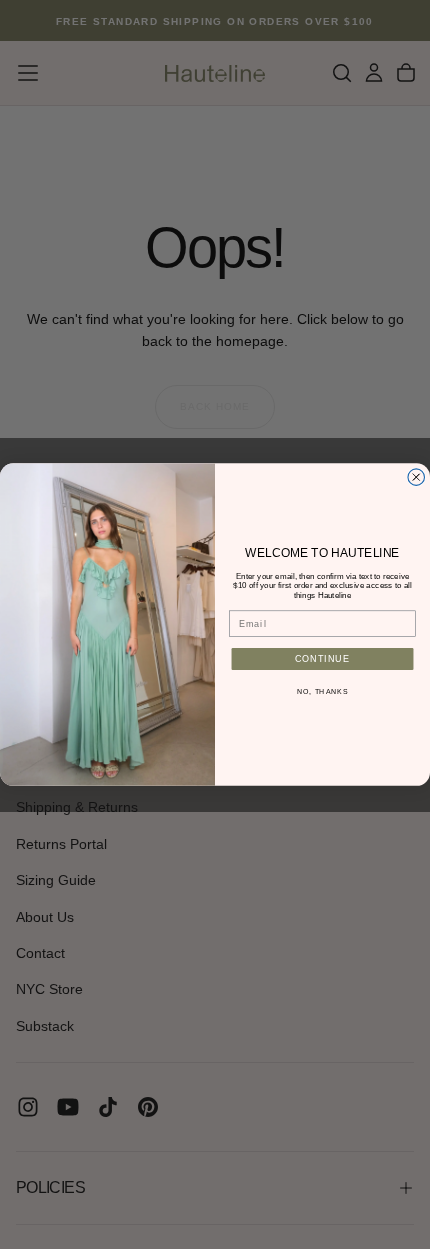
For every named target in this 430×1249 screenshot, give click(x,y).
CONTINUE (323, 658)
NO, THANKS (322, 692)
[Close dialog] (416, 477)
